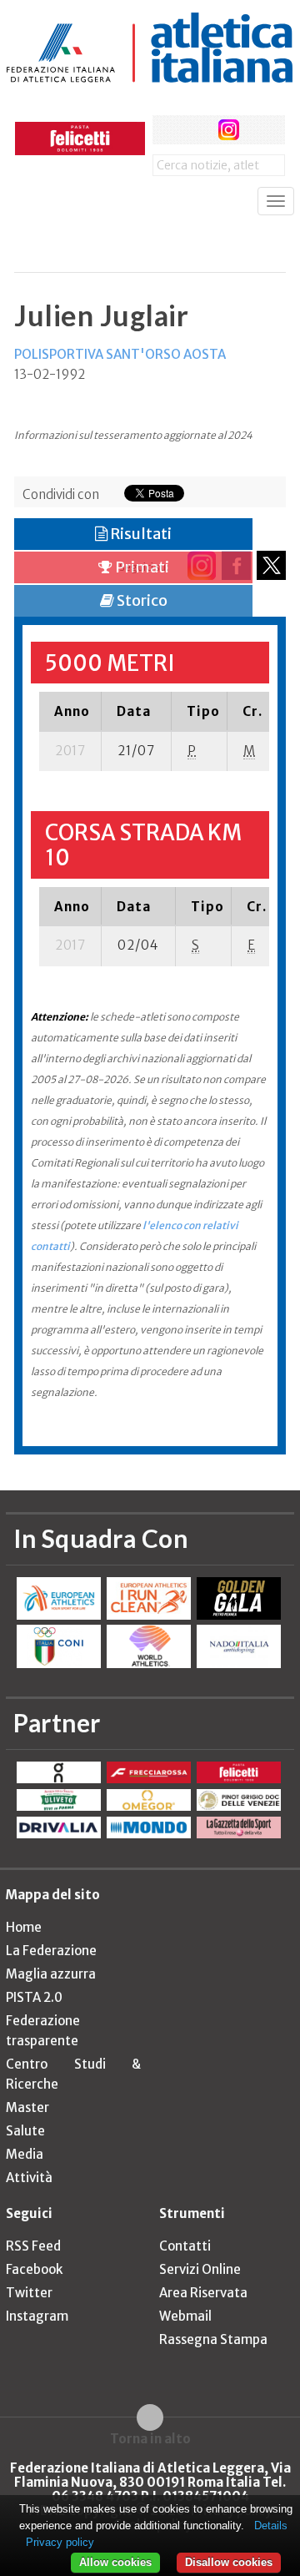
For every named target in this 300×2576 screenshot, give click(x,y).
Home (24, 1927)
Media (25, 2154)
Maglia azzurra (51, 1974)
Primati (141, 567)
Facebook (34, 2269)
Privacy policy (60, 2542)
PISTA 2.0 (34, 1997)
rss (260, 130)
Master (27, 2107)
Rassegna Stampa (213, 2339)
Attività (29, 2178)
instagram (229, 130)
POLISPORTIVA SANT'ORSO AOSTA (120, 354)
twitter (198, 130)
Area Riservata (203, 2293)
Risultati (140, 534)
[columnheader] (70, 711)
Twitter (29, 2293)
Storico (141, 600)
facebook (167, 130)
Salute (25, 2131)
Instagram (37, 2316)
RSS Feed (33, 2246)
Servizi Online (200, 2269)
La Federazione (51, 1951)
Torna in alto (150, 2438)
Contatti (185, 2246)
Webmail (185, 2316)
